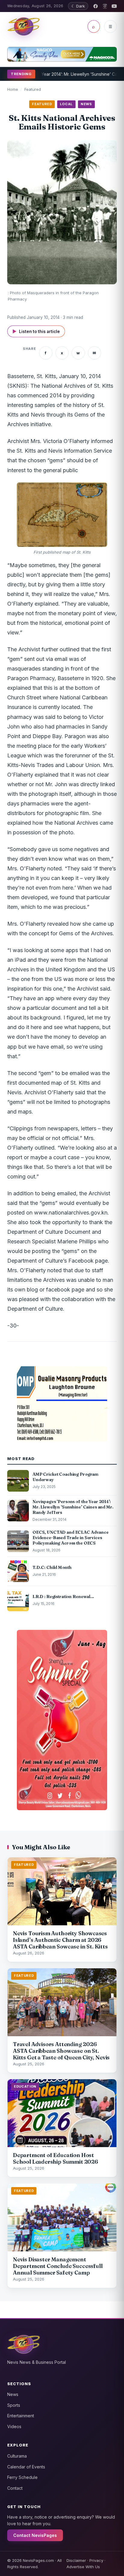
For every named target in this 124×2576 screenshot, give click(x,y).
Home (13, 89)
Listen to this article (36, 331)
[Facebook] (96, 6)
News (13, 2394)
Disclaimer (76, 2560)
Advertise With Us (83, 2567)
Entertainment (21, 2416)
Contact (15, 2488)
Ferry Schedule (22, 2477)
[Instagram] (105, 6)
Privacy (96, 2560)
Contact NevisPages (35, 2535)
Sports (14, 2405)
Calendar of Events (26, 2467)
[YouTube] (114, 6)
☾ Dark (78, 6)
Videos (14, 2426)
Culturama (17, 2456)
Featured (33, 89)
